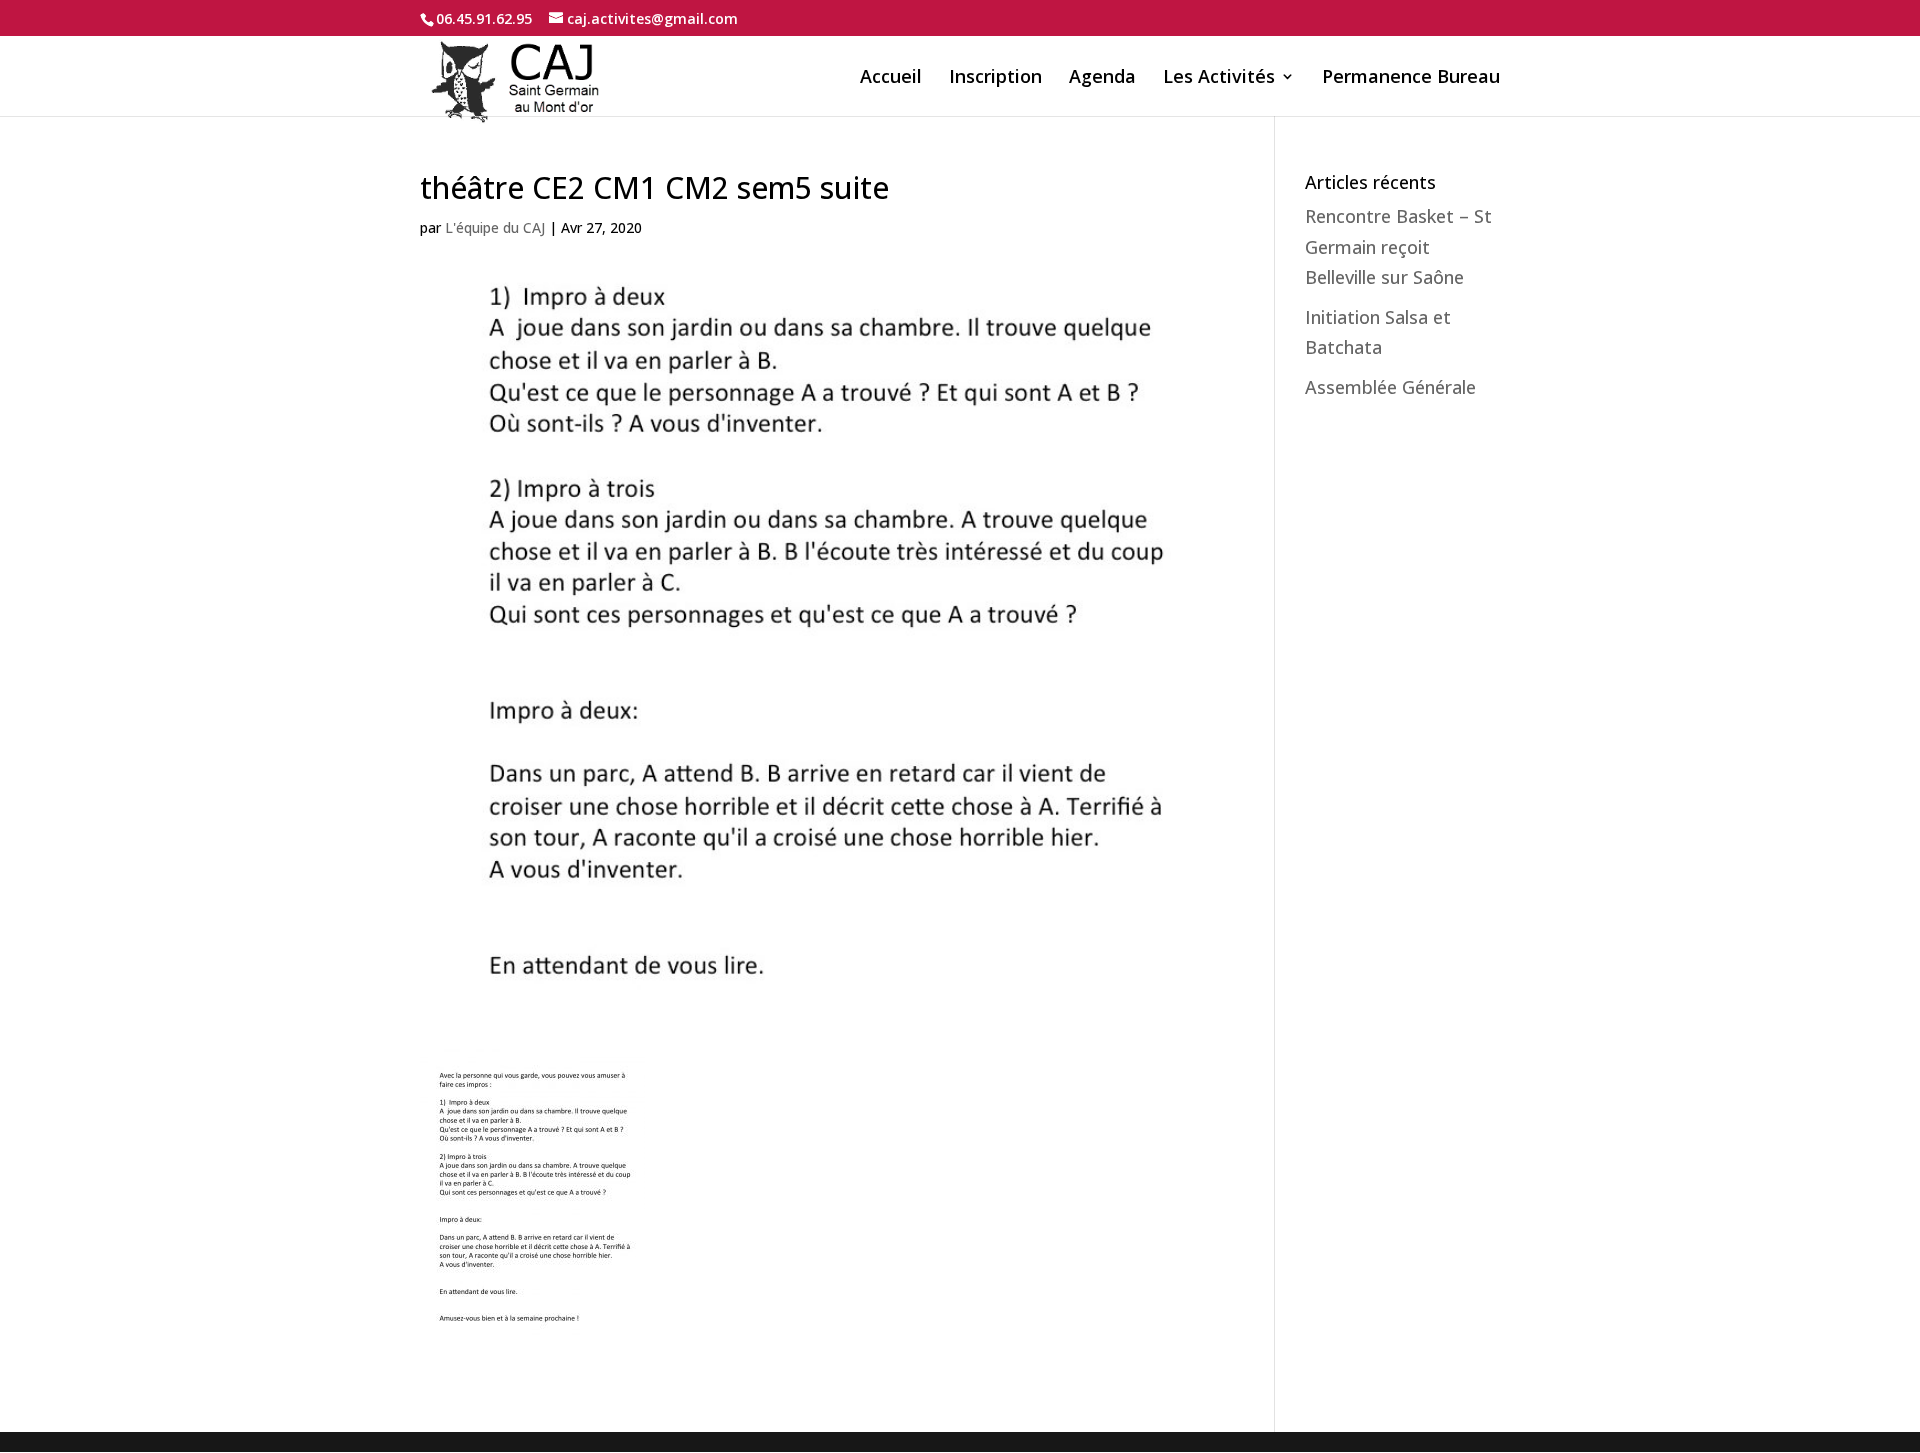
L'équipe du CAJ (495, 227)
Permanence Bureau (1411, 78)
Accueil (891, 78)
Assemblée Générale (1390, 387)
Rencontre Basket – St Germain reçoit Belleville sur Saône (1398, 246)
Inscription (995, 78)
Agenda (1102, 78)
